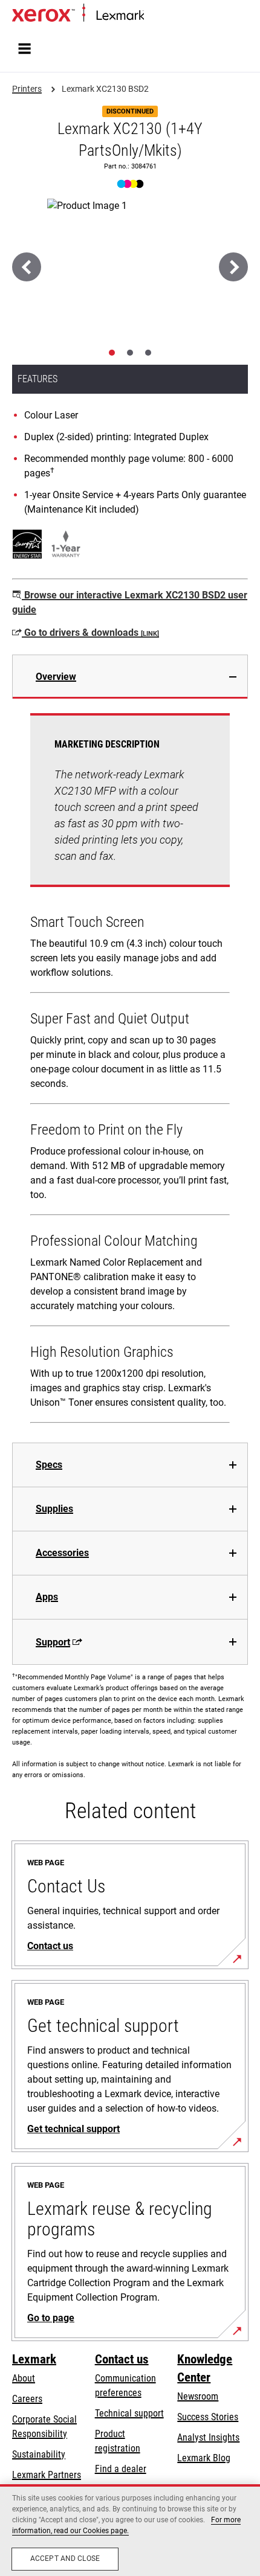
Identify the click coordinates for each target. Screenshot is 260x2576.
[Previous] (27, 267)
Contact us (122, 2359)
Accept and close (65, 2558)
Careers (27, 2399)
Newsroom (198, 2396)
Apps (47, 1597)
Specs (49, 1465)
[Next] (233, 267)
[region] (130, 2530)
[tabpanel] (130, 1071)
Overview (56, 677)
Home (154, 16)
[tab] (112, 353)
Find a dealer (121, 2469)
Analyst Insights (208, 2437)
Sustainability (39, 2454)
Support (53, 1642)
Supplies (54, 1509)
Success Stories (208, 2417)
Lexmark (34, 2359)
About (24, 2378)
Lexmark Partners (47, 2475)
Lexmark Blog (204, 2458)
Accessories (62, 1553)
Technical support (129, 2413)
